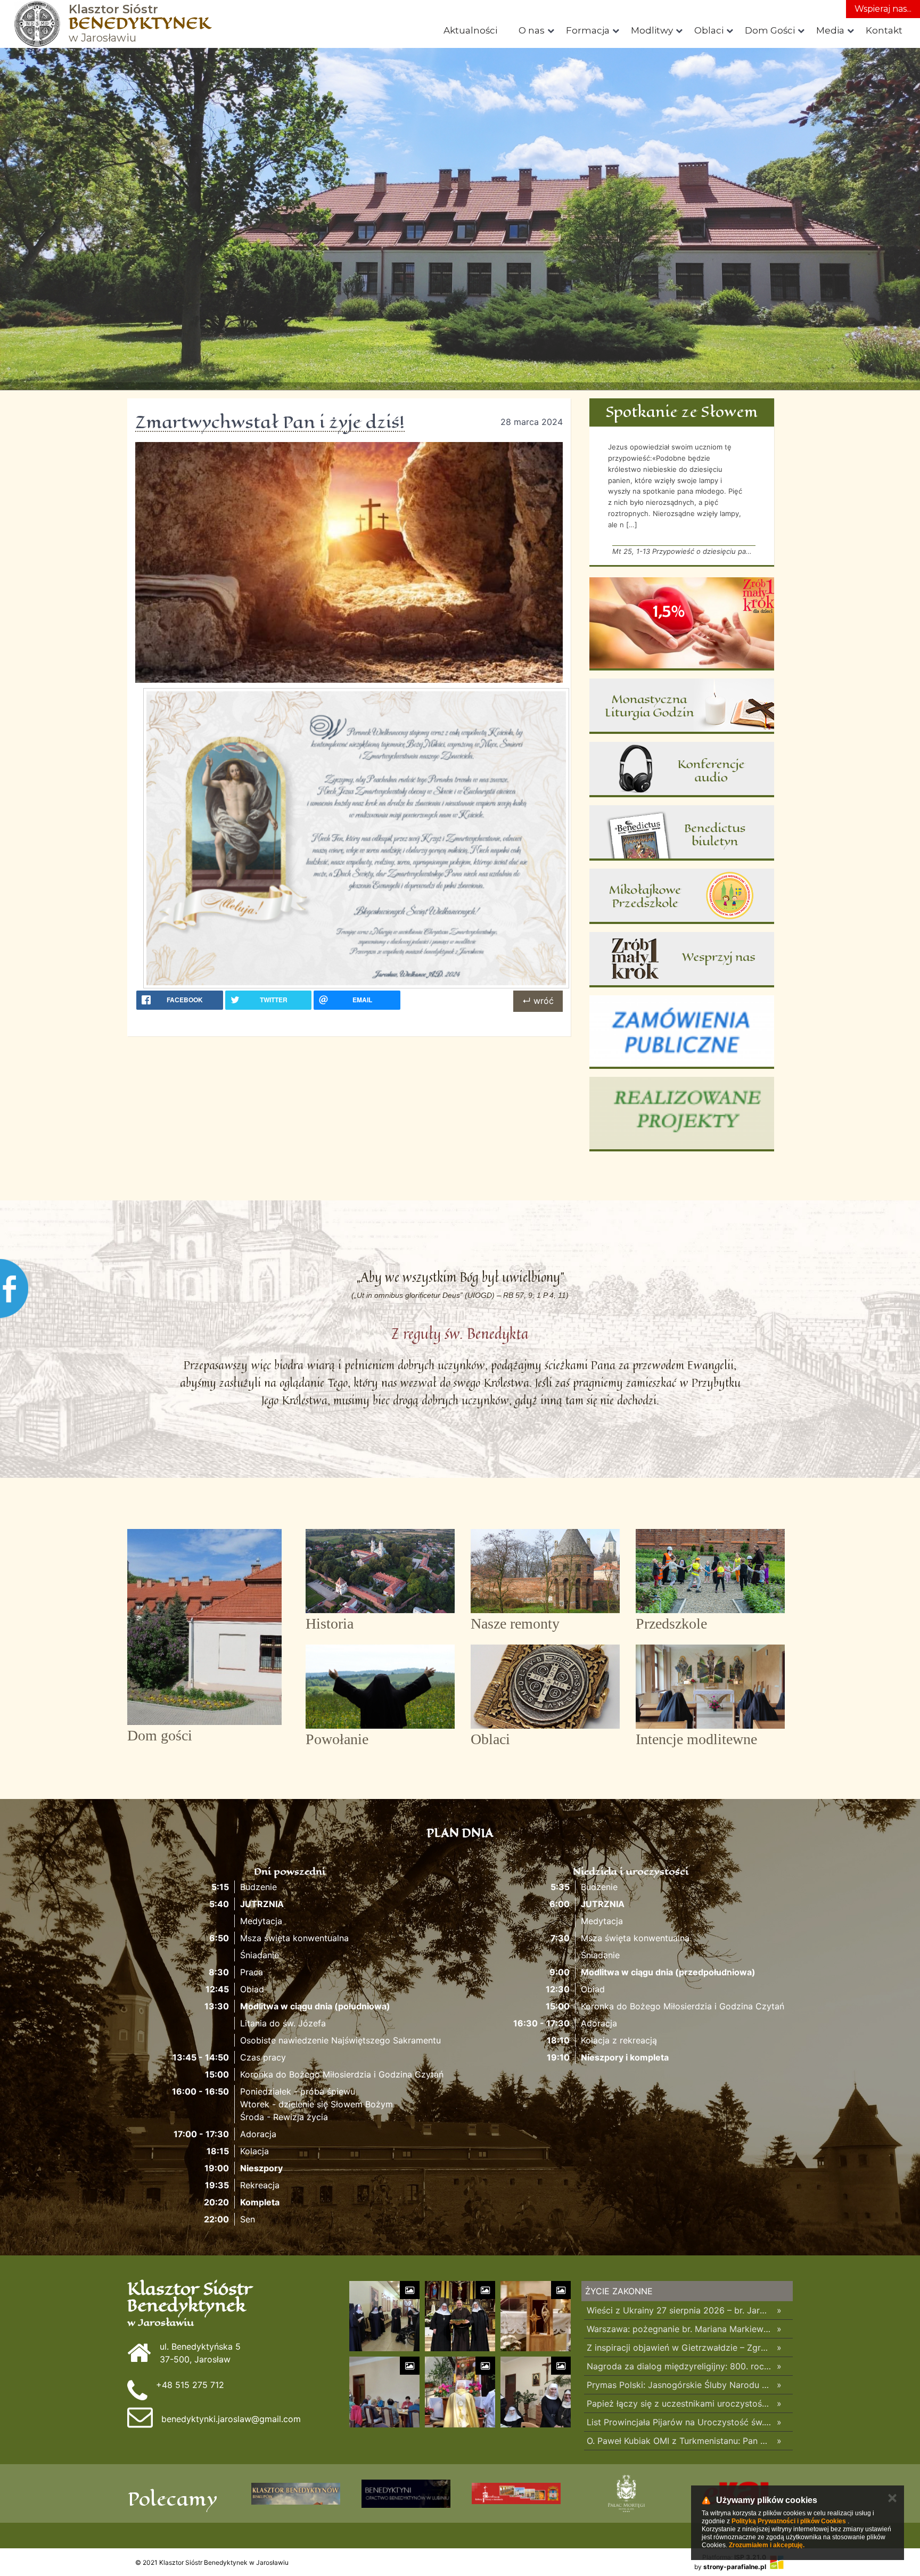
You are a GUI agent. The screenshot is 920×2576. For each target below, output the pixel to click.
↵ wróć (538, 1001)
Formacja (588, 30)
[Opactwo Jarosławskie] (516, 2493)
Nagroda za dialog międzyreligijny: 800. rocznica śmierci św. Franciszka (679, 2366)
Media (830, 30)
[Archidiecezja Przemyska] (296, 2493)
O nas (532, 30)
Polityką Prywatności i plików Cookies (789, 2521)
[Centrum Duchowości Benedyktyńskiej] (406, 2493)
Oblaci (709, 30)
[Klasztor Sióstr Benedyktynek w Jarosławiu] (37, 24)
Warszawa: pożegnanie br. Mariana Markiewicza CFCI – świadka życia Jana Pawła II (679, 2329)
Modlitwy (652, 30)
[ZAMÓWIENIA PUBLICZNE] (682, 1032)
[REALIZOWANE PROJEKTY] (682, 1114)
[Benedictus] (682, 833)
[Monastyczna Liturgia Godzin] (682, 706)
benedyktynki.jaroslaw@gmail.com (231, 2419)
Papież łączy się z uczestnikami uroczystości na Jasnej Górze (679, 2403)
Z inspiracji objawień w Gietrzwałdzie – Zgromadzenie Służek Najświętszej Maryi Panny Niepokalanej (679, 2348)
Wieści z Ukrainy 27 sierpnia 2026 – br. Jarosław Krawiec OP (679, 2310)
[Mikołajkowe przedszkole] (682, 896)
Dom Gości (770, 30)
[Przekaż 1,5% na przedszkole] (682, 624)
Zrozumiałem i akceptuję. (767, 2545)
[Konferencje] (682, 770)
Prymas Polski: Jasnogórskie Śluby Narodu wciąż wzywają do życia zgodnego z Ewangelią (679, 2385)
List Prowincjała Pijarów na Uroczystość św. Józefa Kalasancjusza (679, 2422)
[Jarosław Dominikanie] (626, 2493)
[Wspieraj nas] (682, 960)
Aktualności (470, 30)
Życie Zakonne (619, 2291)
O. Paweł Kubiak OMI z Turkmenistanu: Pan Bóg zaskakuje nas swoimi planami (679, 2441)
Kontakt (884, 30)
